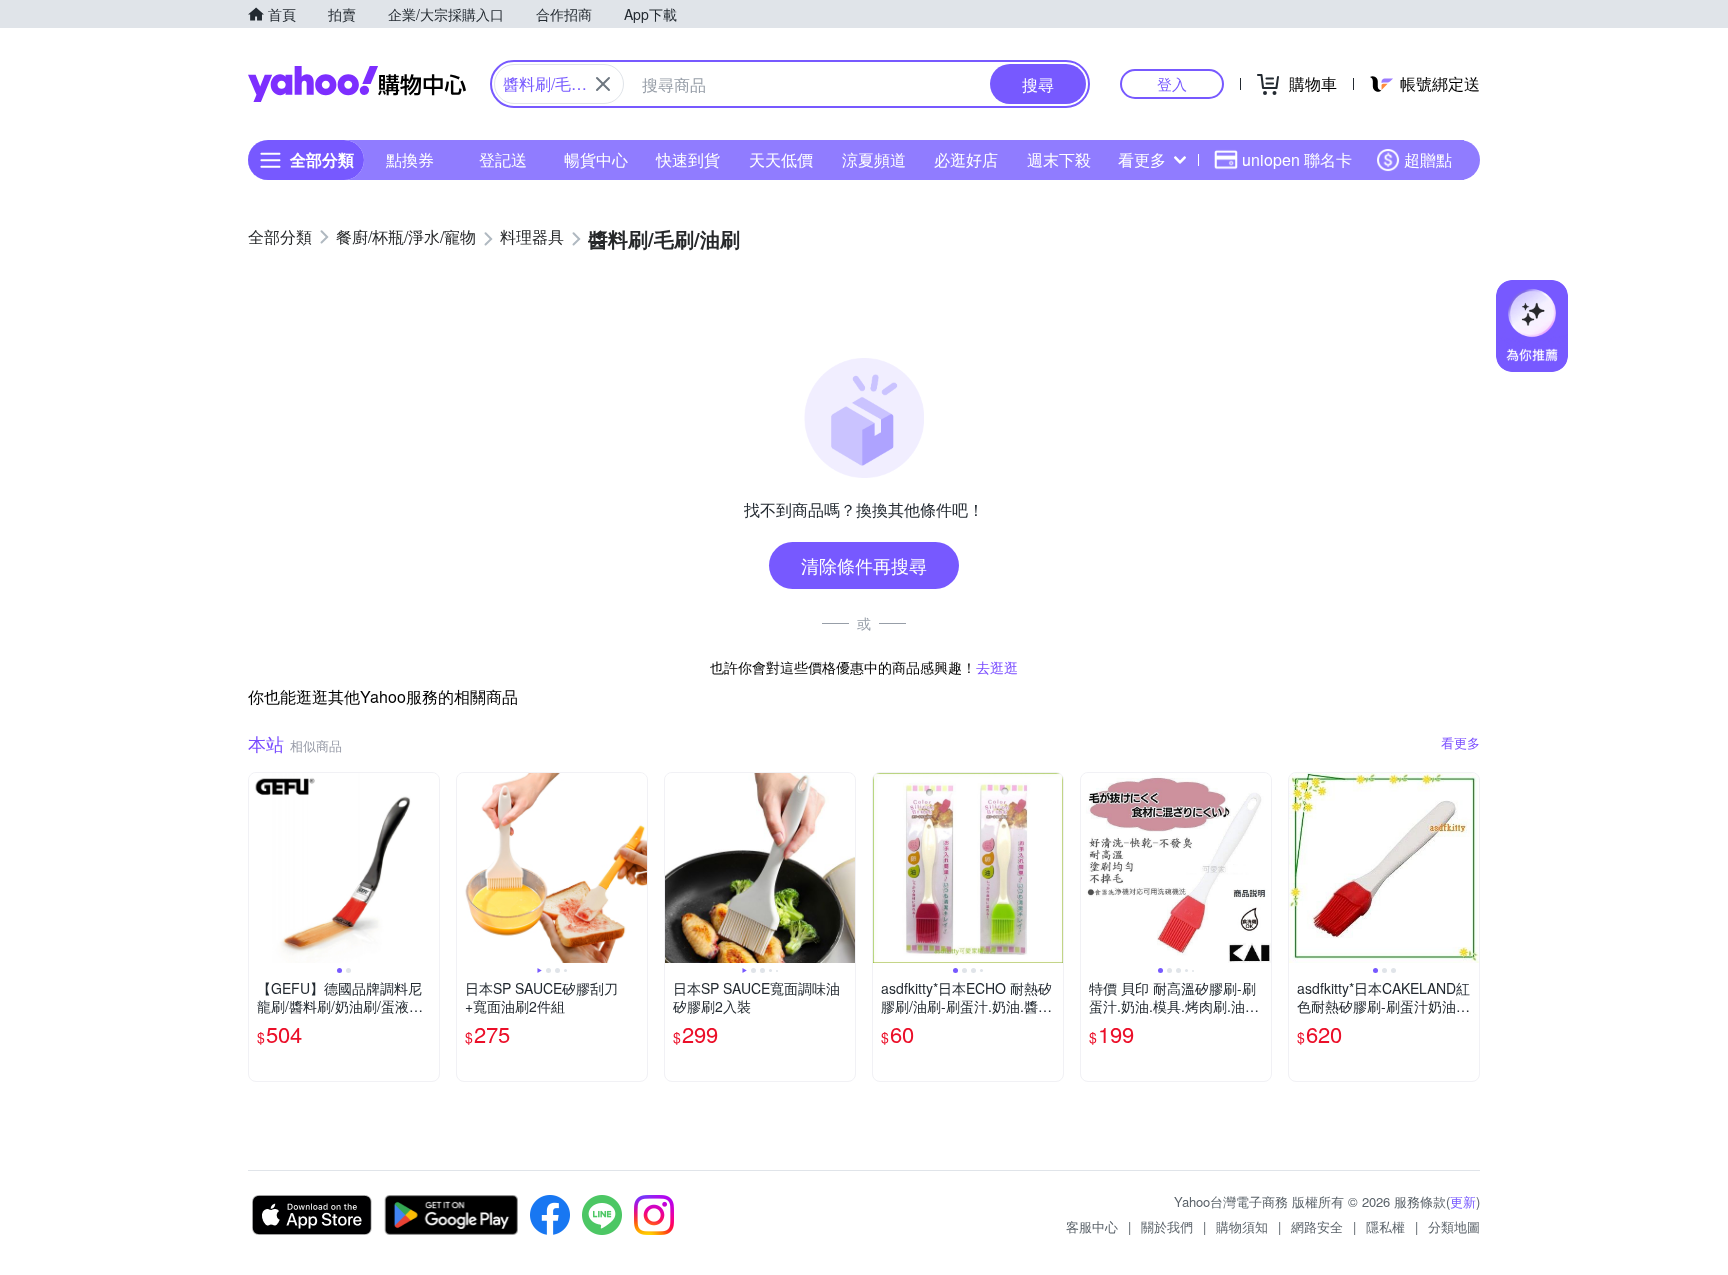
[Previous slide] (262, 868)
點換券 (410, 159)
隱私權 (1385, 1226)
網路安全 (1317, 1226)
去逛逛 (997, 667)
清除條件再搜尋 (864, 565)
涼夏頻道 (874, 159)
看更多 (1142, 159)
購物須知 (1242, 1226)
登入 (1172, 83)
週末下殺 (1059, 159)
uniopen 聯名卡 (1297, 159)
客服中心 (1092, 1226)
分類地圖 (1454, 1226)
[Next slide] (426, 868)
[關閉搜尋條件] (603, 84)
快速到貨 (688, 159)
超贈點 (1428, 159)
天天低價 (781, 159)
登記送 (503, 159)
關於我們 (1167, 1226)
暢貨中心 (596, 159)
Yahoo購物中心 (357, 84)
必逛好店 (966, 159)
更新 (1463, 1201)
